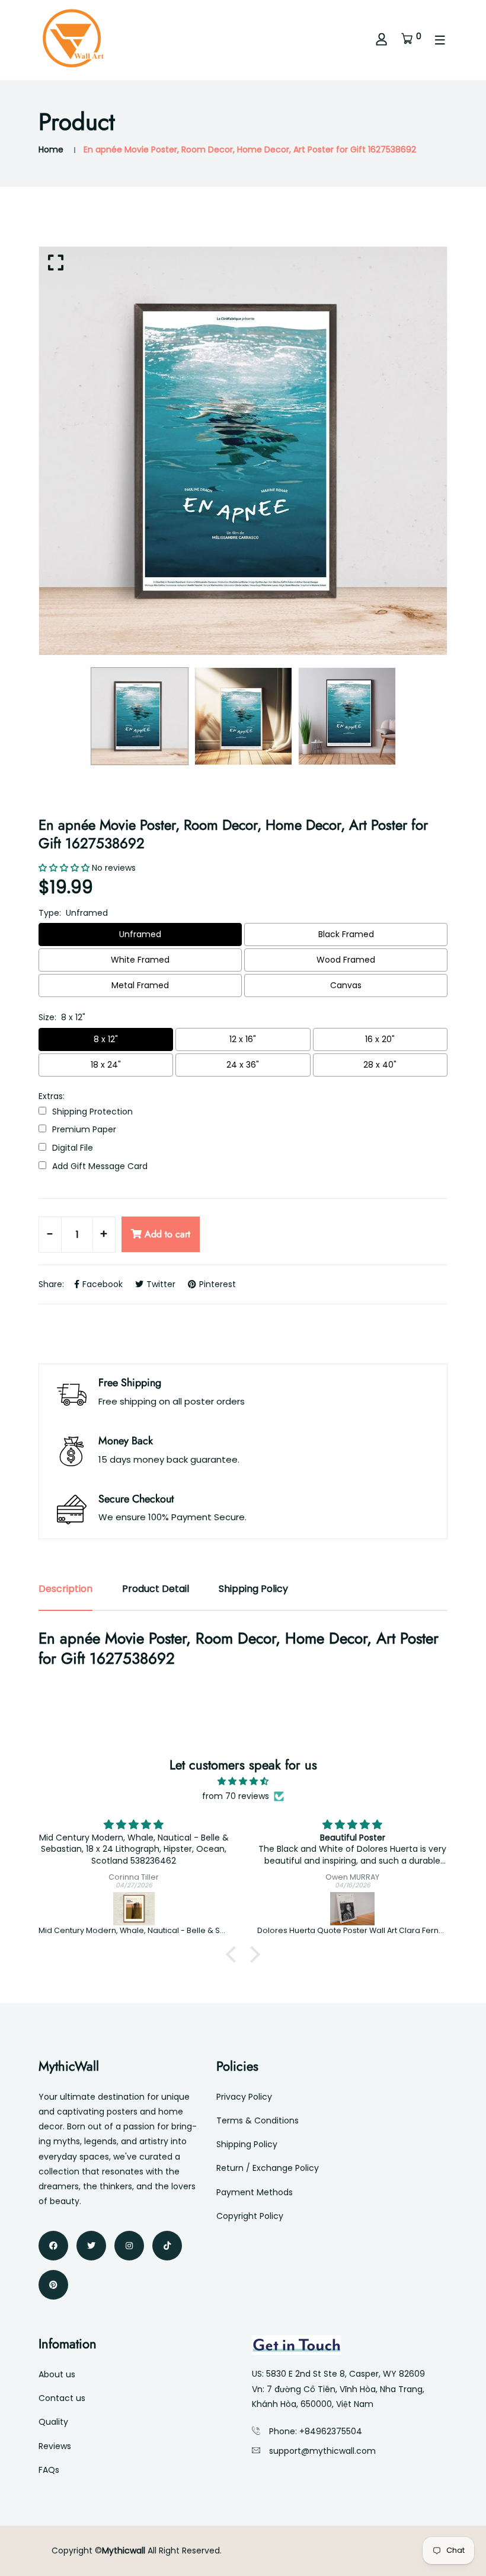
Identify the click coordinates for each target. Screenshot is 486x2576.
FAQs (49, 2470)
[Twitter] (91, 2246)
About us (57, 2374)
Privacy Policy (244, 2097)
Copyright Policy (250, 2216)
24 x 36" (243, 1065)
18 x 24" (106, 1065)
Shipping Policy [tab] (253, 1589)
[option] (243, 451)
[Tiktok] (167, 2246)
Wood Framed (346, 960)
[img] (243, 1781)
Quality (53, 2422)
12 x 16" (243, 1039)
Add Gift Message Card (100, 1166)
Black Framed (346, 934)
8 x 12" (106, 1039)
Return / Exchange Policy (268, 2168)
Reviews (55, 2446)
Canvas (346, 985)
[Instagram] (129, 2246)
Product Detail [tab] (156, 1589)
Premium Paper (84, 1130)
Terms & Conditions (258, 2120)
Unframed (140, 934)
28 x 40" (380, 1065)
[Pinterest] (53, 2285)
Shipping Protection (92, 1112)
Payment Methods (255, 2192)
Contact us (62, 2398)
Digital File (73, 1148)
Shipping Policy (247, 2144)
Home (51, 149)
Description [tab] (65, 1589)
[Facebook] (53, 2246)
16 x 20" (380, 1039)
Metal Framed (140, 985)
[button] (234, 1954)
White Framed (140, 960)
